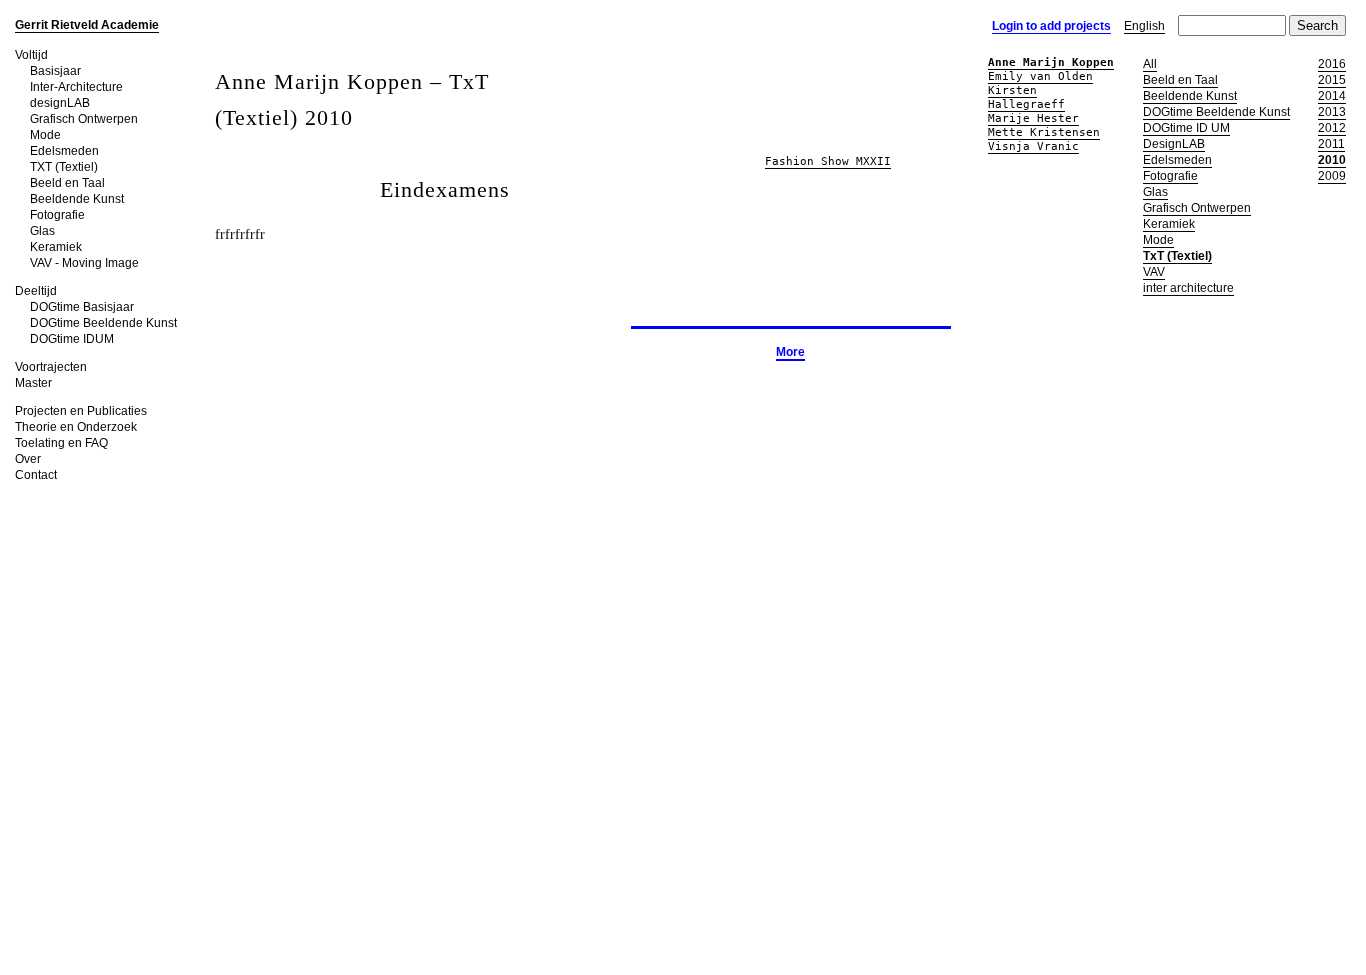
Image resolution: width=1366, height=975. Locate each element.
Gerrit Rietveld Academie (87, 25)
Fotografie (57, 215)
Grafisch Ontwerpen (84, 119)
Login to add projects (1051, 26)
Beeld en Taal (67, 183)
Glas (42, 231)
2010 (1332, 160)
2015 (1332, 80)
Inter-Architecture (76, 87)
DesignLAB (1174, 144)
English (1144, 26)
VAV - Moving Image (84, 263)
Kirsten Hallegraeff (1026, 97)
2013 (1332, 112)
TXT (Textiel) (64, 167)
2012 (1332, 128)
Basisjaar (55, 71)
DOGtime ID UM (1186, 128)
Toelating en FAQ (61, 443)
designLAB (60, 103)
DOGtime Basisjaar (82, 307)
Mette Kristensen (1044, 132)
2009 (1332, 176)
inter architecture (1188, 288)
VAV (1154, 272)
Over (28, 459)
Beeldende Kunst (77, 199)
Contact (36, 475)
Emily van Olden (1040, 76)
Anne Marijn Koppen (1051, 62)
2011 (1331, 144)
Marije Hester (1033, 118)
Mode (45, 135)
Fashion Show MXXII (828, 161)
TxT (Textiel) (1177, 256)
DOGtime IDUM (72, 339)
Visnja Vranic (1033, 146)
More (790, 352)
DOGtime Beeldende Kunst (103, 323)
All (1150, 64)
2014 (1332, 96)
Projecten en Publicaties (81, 411)
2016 (1332, 64)
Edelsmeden (64, 151)
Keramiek (56, 247)
